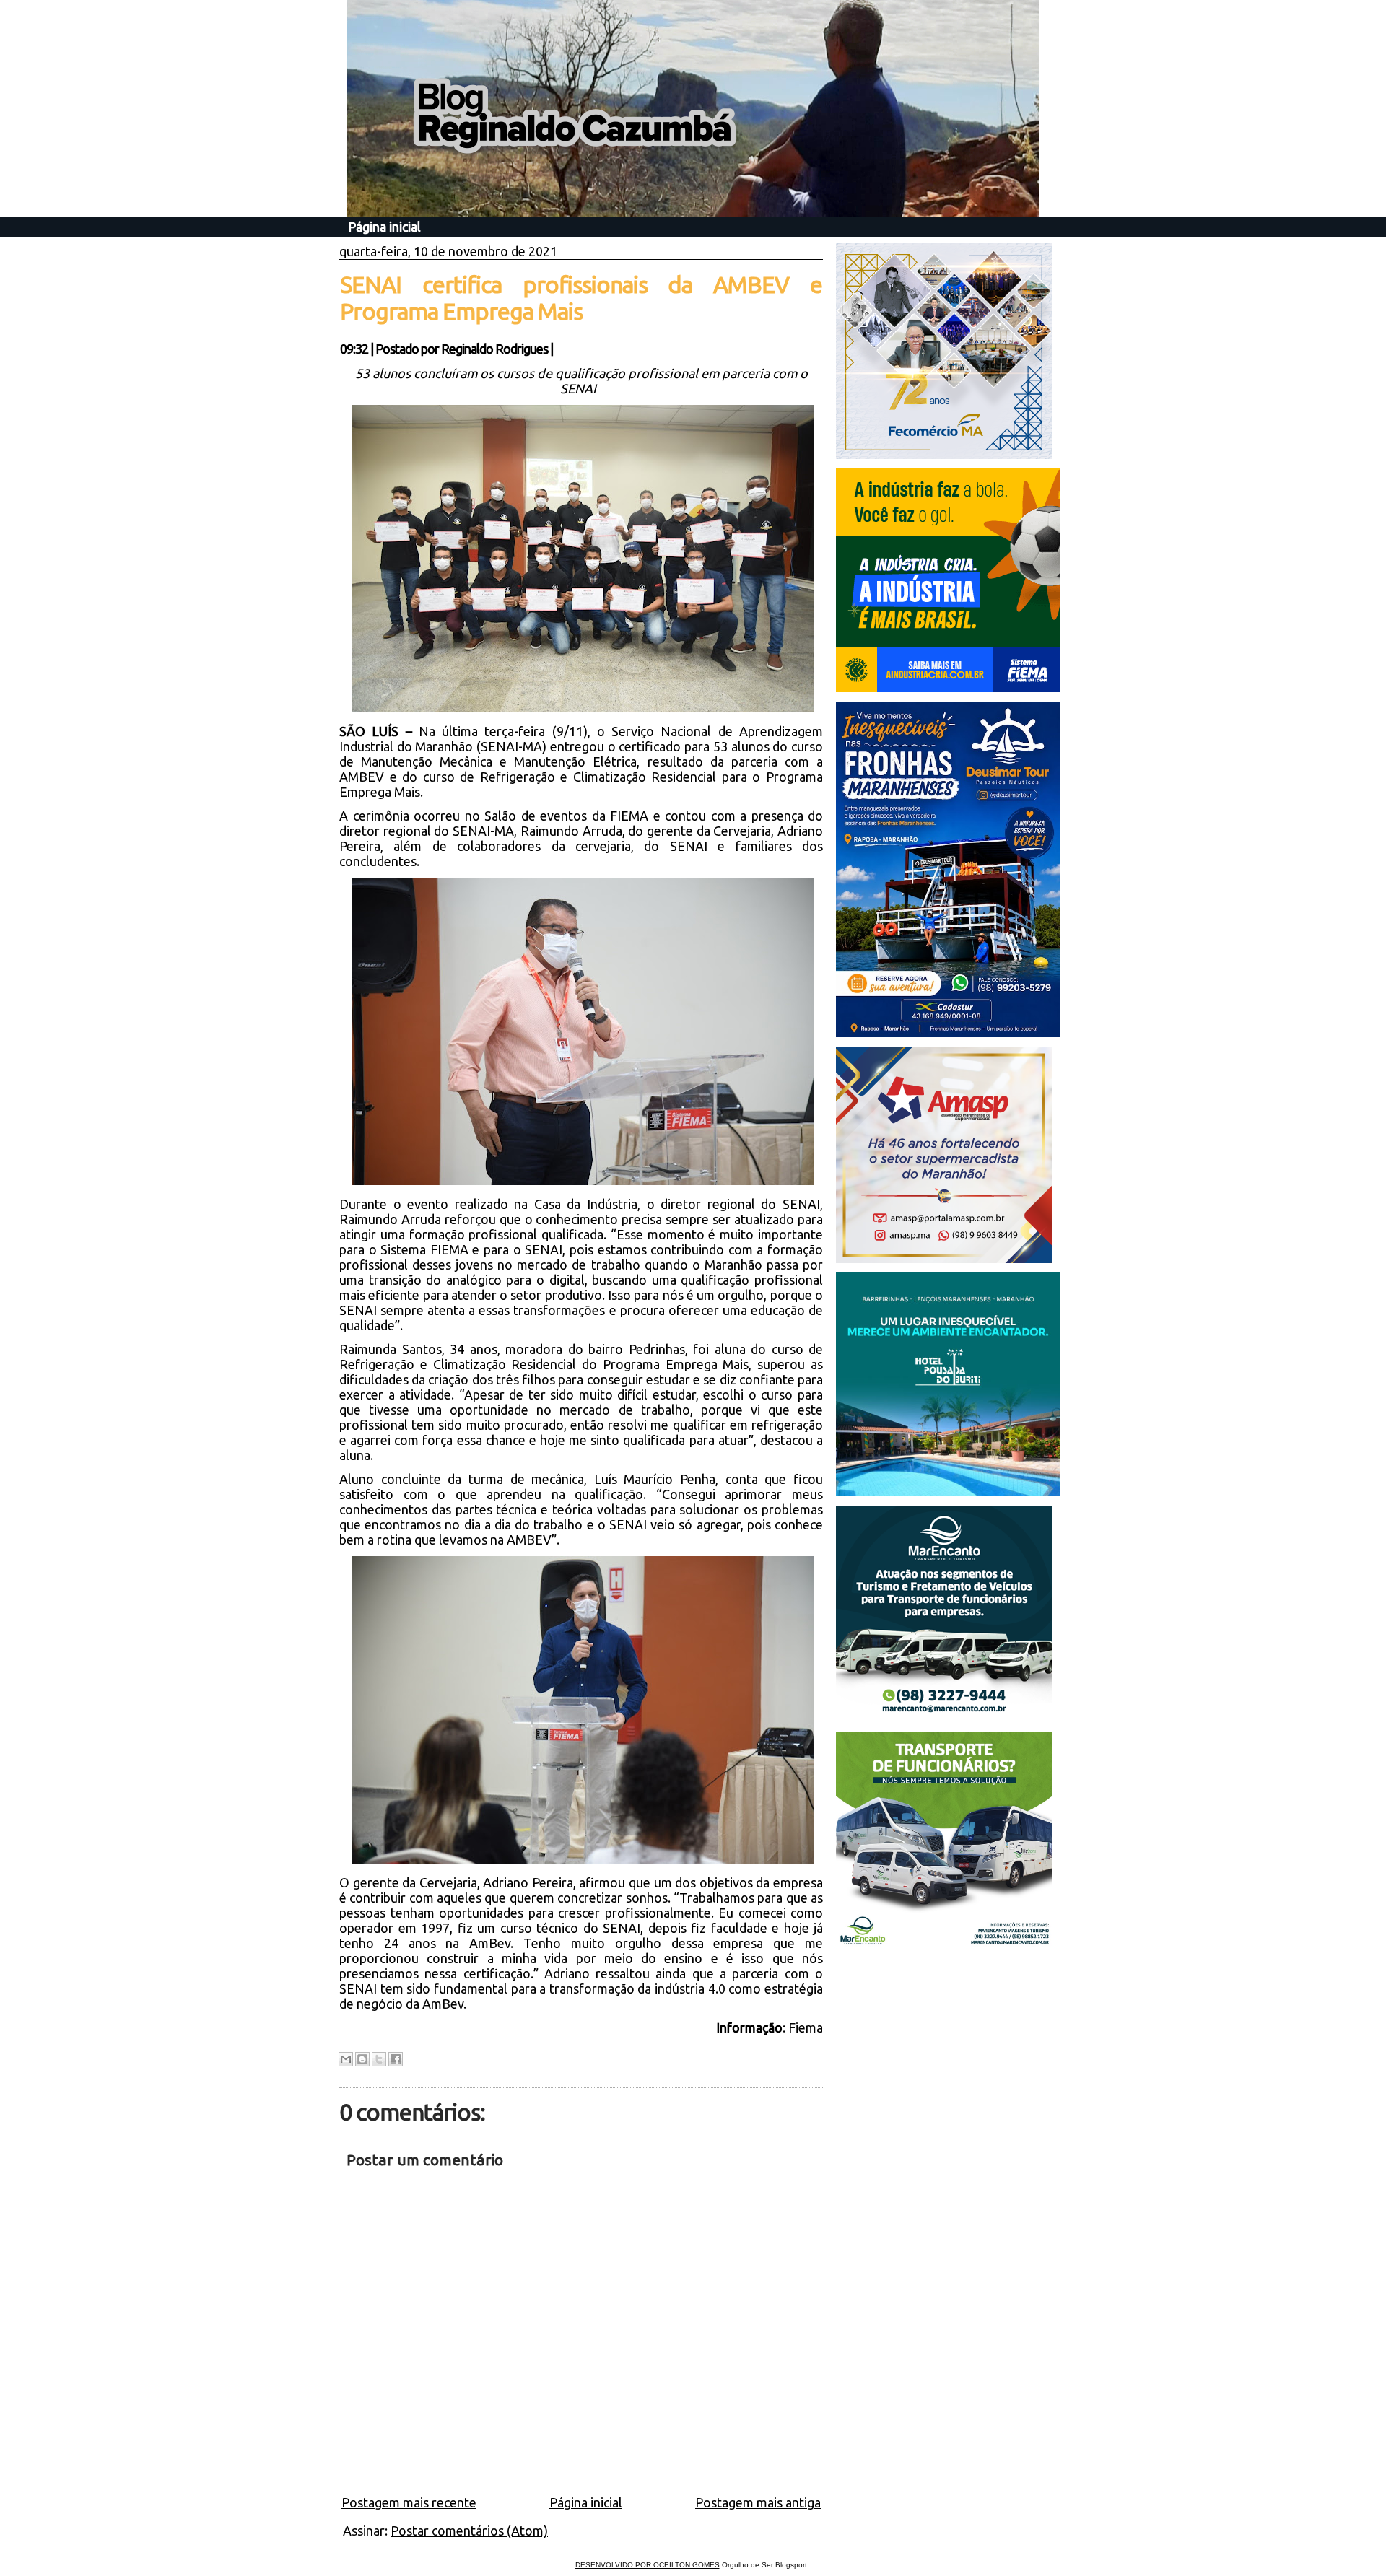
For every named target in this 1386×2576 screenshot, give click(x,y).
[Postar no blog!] (362, 2059)
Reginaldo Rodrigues (494, 349)
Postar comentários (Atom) (469, 2531)
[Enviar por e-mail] (346, 2059)
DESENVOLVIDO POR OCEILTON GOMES (648, 2565)
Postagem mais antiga (758, 2502)
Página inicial (384, 227)
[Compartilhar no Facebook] (396, 2059)
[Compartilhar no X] (379, 2059)
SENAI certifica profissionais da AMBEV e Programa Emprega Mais (581, 298)
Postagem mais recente (409, 2502)
